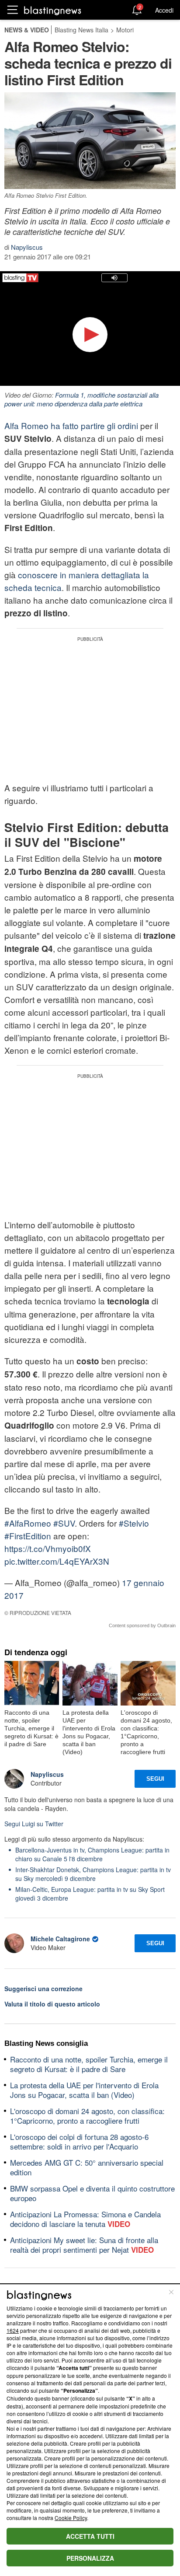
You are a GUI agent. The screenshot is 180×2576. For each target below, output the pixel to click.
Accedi (164, 10)
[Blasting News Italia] (53, 10)
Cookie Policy (71, 2518)
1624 (13, 2330)
